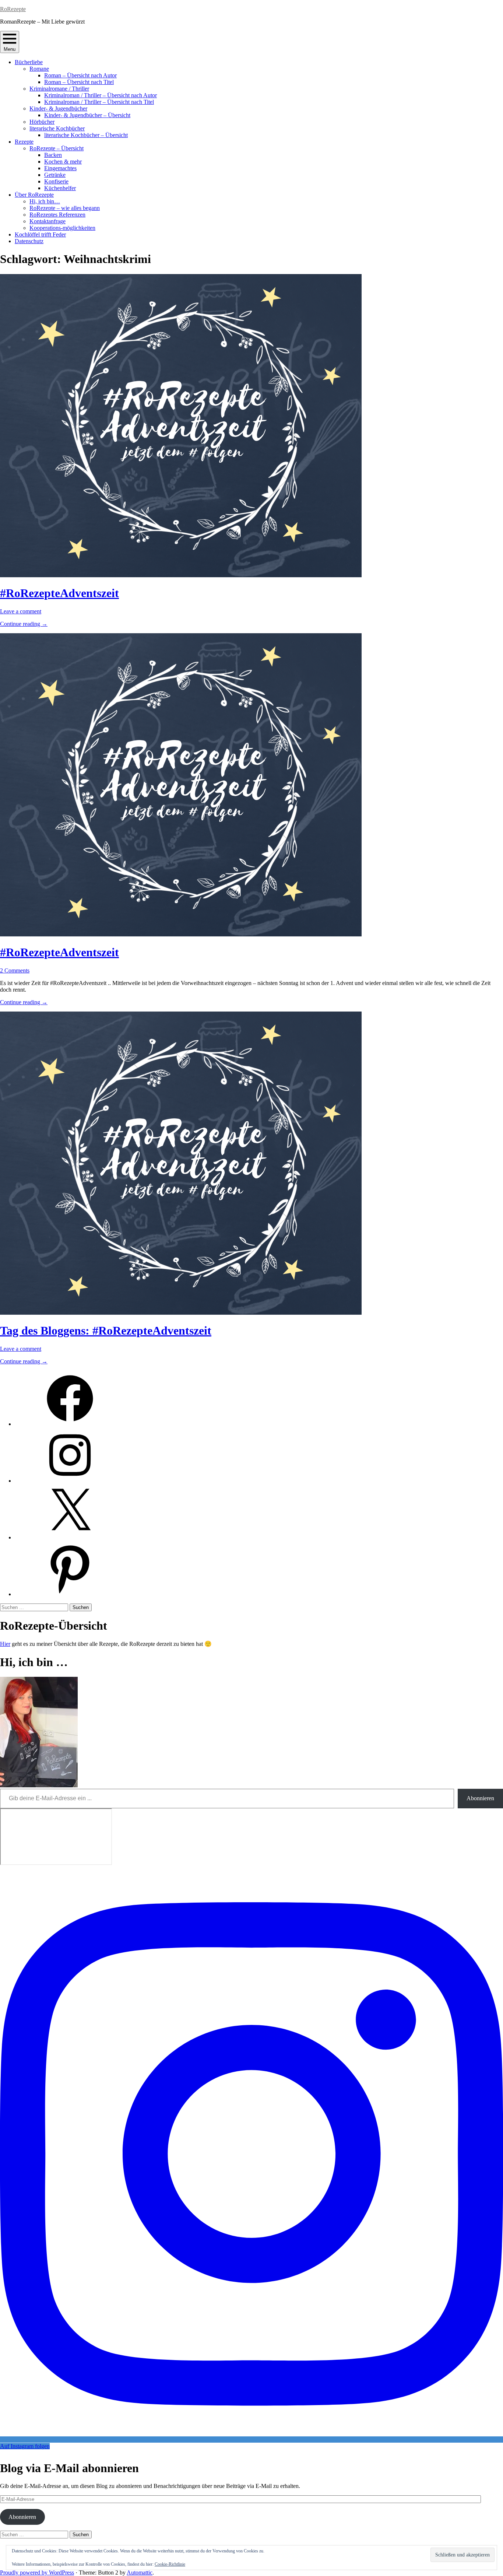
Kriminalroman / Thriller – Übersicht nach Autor (101, 95)
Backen (53, 155)
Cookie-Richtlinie (170, 2564)
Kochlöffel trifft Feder (40, 234)
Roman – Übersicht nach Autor (80, 75)
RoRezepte (13, 9)
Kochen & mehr (63, 162)
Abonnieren (480, 1798)
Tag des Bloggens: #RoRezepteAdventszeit (106, 1331)
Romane (39, 69)
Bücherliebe (29, 62)
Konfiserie (56, 181)
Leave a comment (21, 611)
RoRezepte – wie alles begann (65, 208)
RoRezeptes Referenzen (57, 215)
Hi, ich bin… (45, 201)
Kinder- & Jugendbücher (58, 108)
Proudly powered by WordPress (37, 2573)
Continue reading (24, 624)
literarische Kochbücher (57, 128)
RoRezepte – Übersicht (57, 148)
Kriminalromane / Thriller (59, 89)
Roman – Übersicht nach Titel (79, 82)
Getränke (55, 175)
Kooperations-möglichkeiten (62, 228)
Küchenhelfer (60, 188)
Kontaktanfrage (48, 221)
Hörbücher (42, 122)
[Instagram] (70, 1481)
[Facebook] (70, 1424)
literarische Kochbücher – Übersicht (86, 135)
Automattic (140, 2573)
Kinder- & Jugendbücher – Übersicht (87, 115)
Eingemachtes (60, 168)
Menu (10, 49)
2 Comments (15, 970)
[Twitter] (70, 1537)
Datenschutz (29, 241)
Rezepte (24, 142)
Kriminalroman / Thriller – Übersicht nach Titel (99, 102)
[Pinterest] (70, 1594)
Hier (5, 1644)
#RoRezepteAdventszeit (59, 593)
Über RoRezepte (34, 195)
